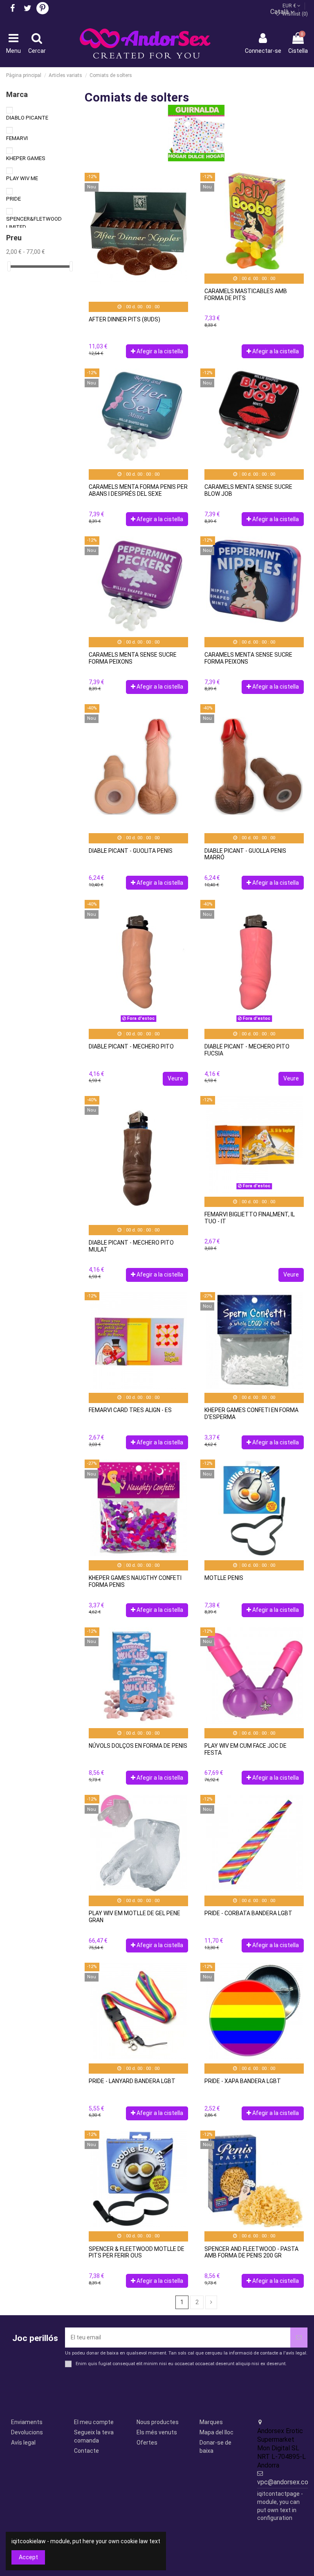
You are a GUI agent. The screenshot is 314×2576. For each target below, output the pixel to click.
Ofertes (147, 2443)
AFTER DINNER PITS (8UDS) (124, 319)
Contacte (86, 2451)
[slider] (9, 266)
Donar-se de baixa (215, 2447)
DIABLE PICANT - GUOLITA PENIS (131, 851)
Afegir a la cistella (160, 351)
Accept (28, 2557)
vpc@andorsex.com (285, 2482)
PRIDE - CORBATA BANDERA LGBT (248, 1913)
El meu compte (94, 2422)
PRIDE (13, 199)
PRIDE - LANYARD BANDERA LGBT (132, 2081)
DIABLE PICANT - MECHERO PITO (131, 1046)
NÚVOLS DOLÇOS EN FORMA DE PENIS (138, 1746)
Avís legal (23, 2443)
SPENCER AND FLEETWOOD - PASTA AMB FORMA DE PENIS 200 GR (251, 2252)
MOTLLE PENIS (224, 1578)
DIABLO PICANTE (27, 118)
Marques (211, 2422)
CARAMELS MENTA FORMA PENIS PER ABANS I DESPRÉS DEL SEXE (138, 490)
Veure (175, 1078)
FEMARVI (17, 138)
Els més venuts (157, 2432)
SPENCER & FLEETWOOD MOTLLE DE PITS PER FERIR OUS (137, 2252)
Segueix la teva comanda (94, 2436)
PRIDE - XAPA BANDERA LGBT (243, 2081)
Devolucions (27, 2432)
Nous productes (158, 2422)
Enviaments (27, 2422)
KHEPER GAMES (26, 158)
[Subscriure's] (299, 2338)
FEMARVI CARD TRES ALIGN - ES (130, 1410)
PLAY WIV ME (22, 178)
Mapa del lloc (216, 2432)
